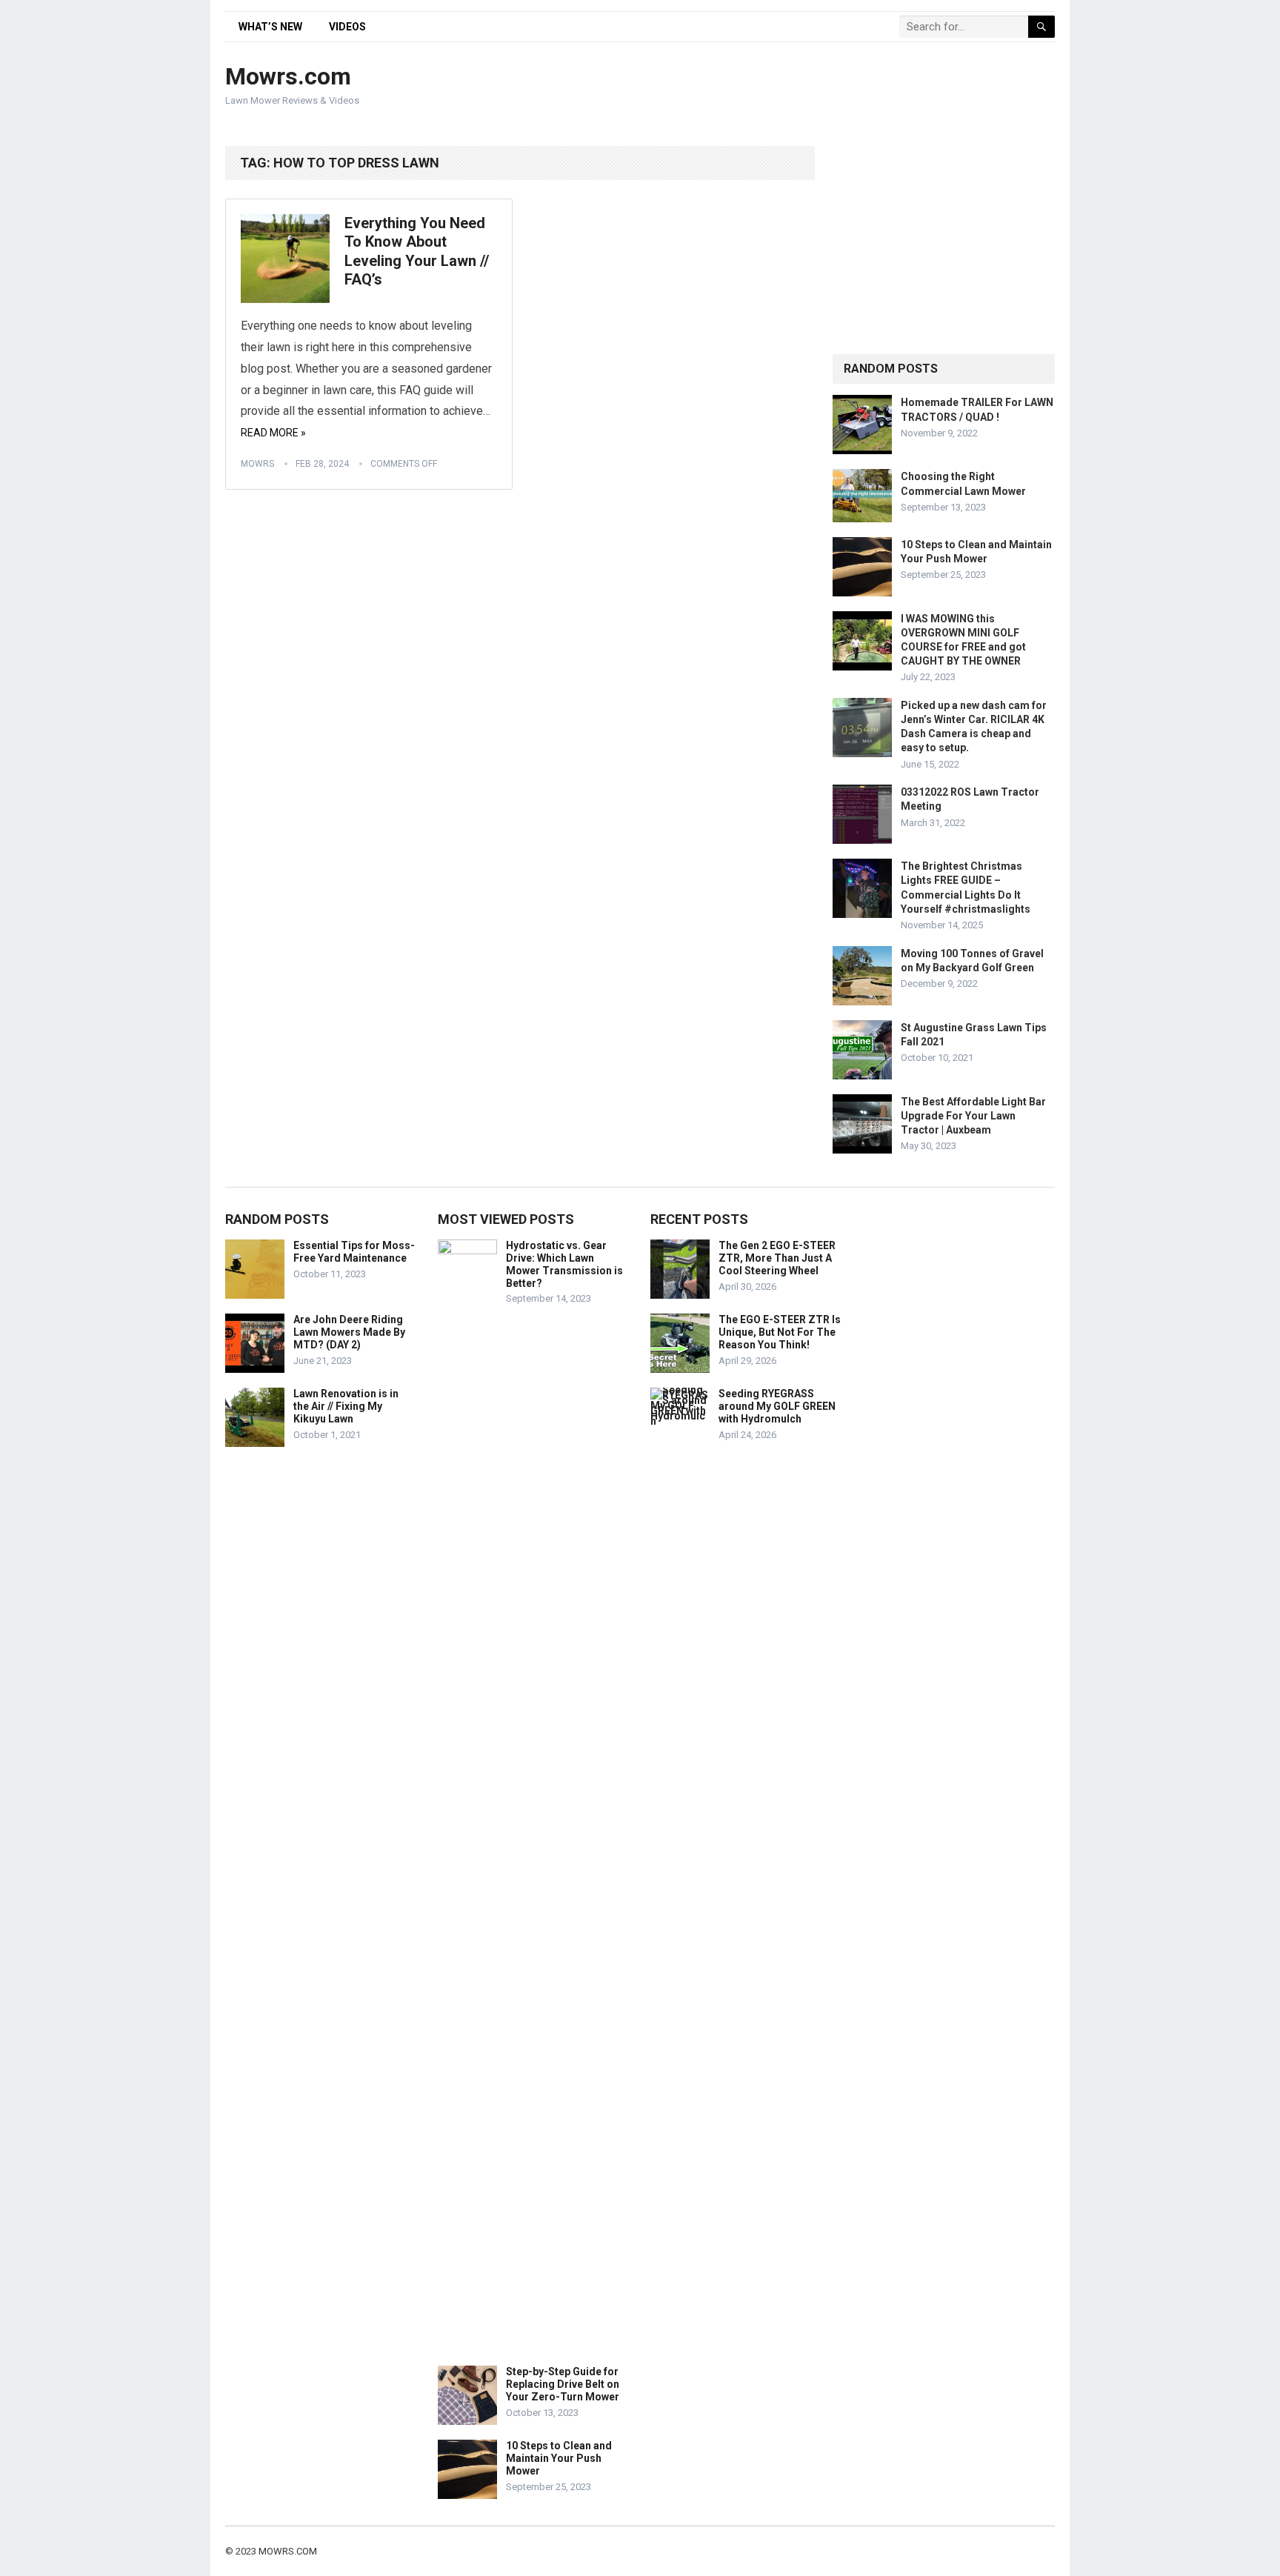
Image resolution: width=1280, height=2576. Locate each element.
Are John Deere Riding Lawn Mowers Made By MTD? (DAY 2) (349, 1332)
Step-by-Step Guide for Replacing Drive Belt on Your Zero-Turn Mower (563, 2384)
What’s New (270, 27)
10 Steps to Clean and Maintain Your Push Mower (559, 2458)
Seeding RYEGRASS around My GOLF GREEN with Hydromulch (777, 1406)
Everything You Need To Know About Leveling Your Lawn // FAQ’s (417, 252)
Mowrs (257, 464)
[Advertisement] (785, 87)
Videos (347, 27)
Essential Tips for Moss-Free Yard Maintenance (354, 1252)
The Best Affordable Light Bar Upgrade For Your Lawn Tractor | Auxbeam (973, 1116)
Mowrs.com (288, 76)
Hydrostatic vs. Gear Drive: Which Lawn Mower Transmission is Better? (564, 1264)
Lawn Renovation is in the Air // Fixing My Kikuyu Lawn (346, 1406)
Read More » (273, 433)
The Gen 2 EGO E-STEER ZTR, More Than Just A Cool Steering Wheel (777, 1258)
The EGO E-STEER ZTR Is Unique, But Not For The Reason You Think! (780, 1332)
